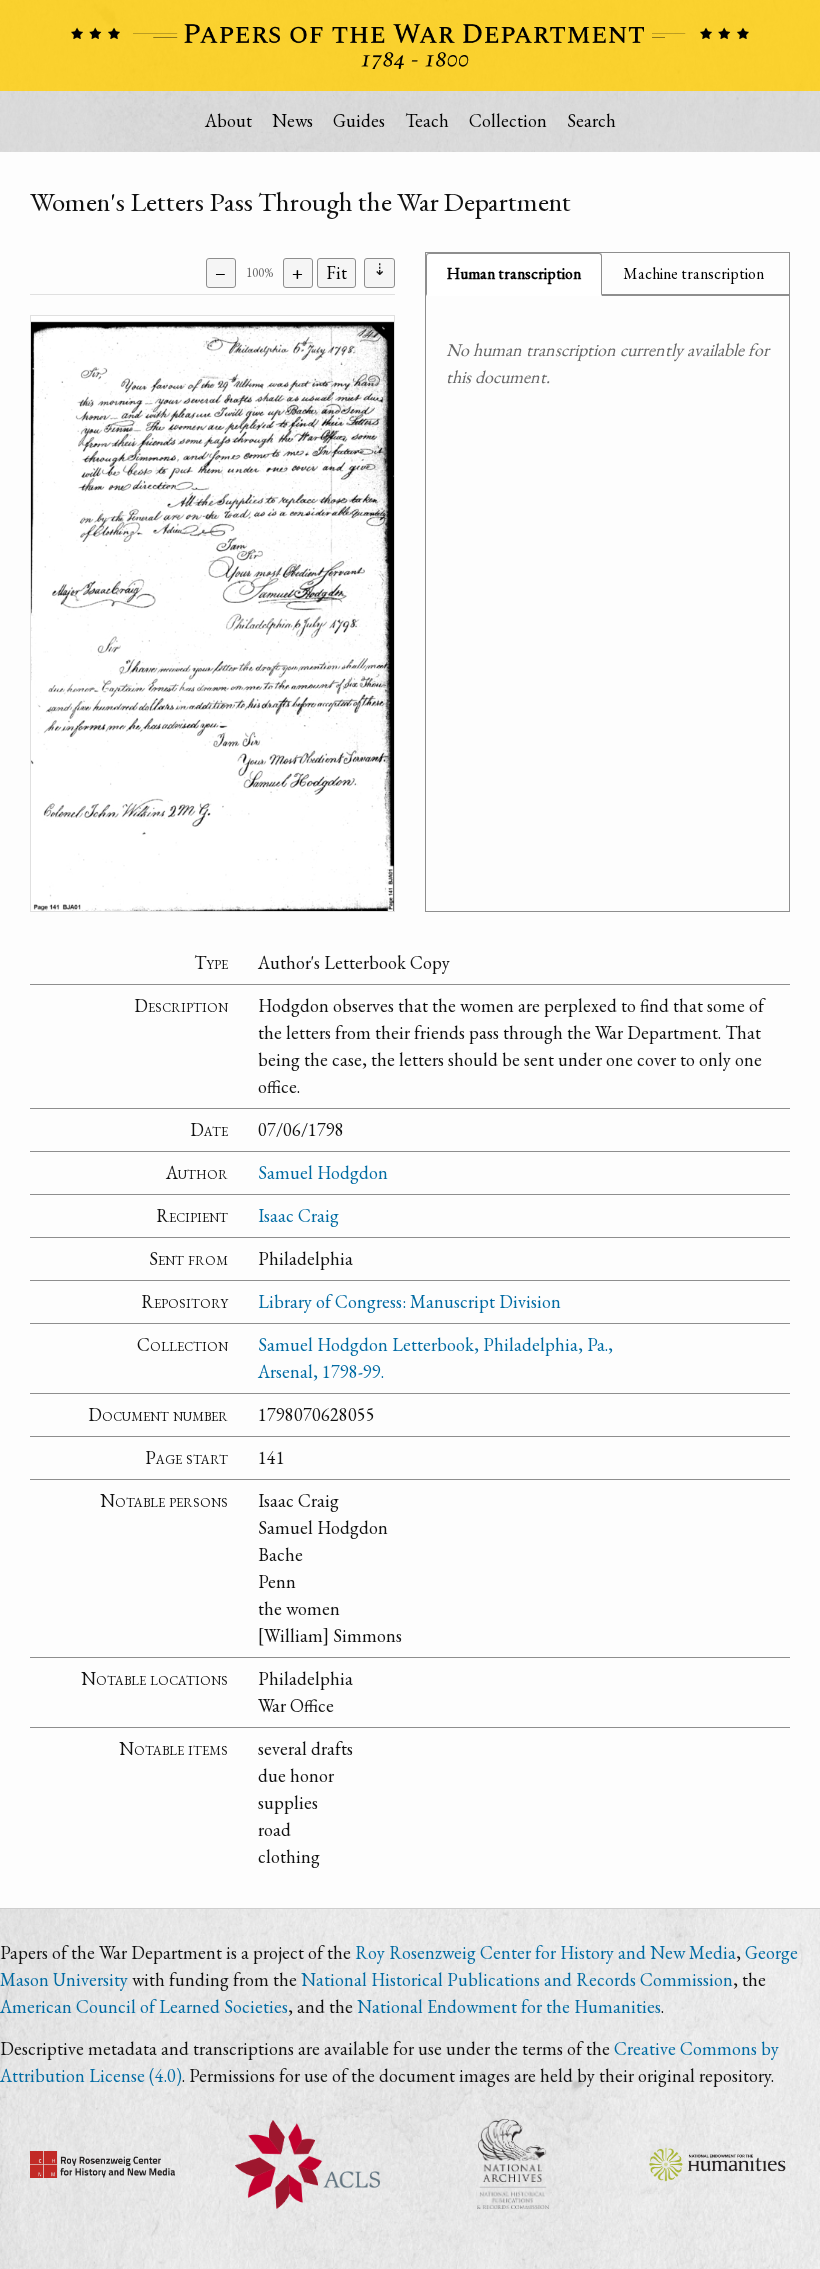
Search (591, 120)
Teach (427, 120)
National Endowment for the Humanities (509, 2006)
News (292, 120)
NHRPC (512, 2164)
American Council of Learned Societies (144, 2006)
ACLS (307, 2164)
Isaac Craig (298, 1215)
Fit (336, 272)
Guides (359, 120)
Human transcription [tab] (514, 273)
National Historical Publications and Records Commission (517, 1979)
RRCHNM (102, 2164)
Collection (508, 120)
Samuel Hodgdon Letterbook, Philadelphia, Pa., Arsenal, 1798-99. (435, 1358)
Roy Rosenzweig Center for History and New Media (545, 1952)
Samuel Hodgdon (323, 1172)
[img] (212, 613)
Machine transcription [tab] (693, 273)
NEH (717, 2164)
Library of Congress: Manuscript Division (409, 1301)
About (228, 120)
